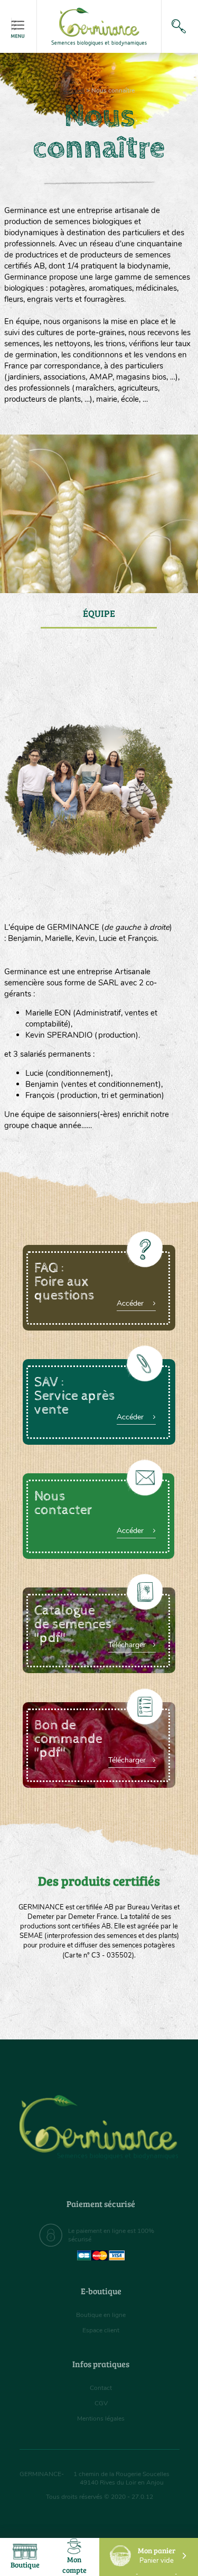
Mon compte (74, 2565)
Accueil (74, 90)
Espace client (101, 2330)
